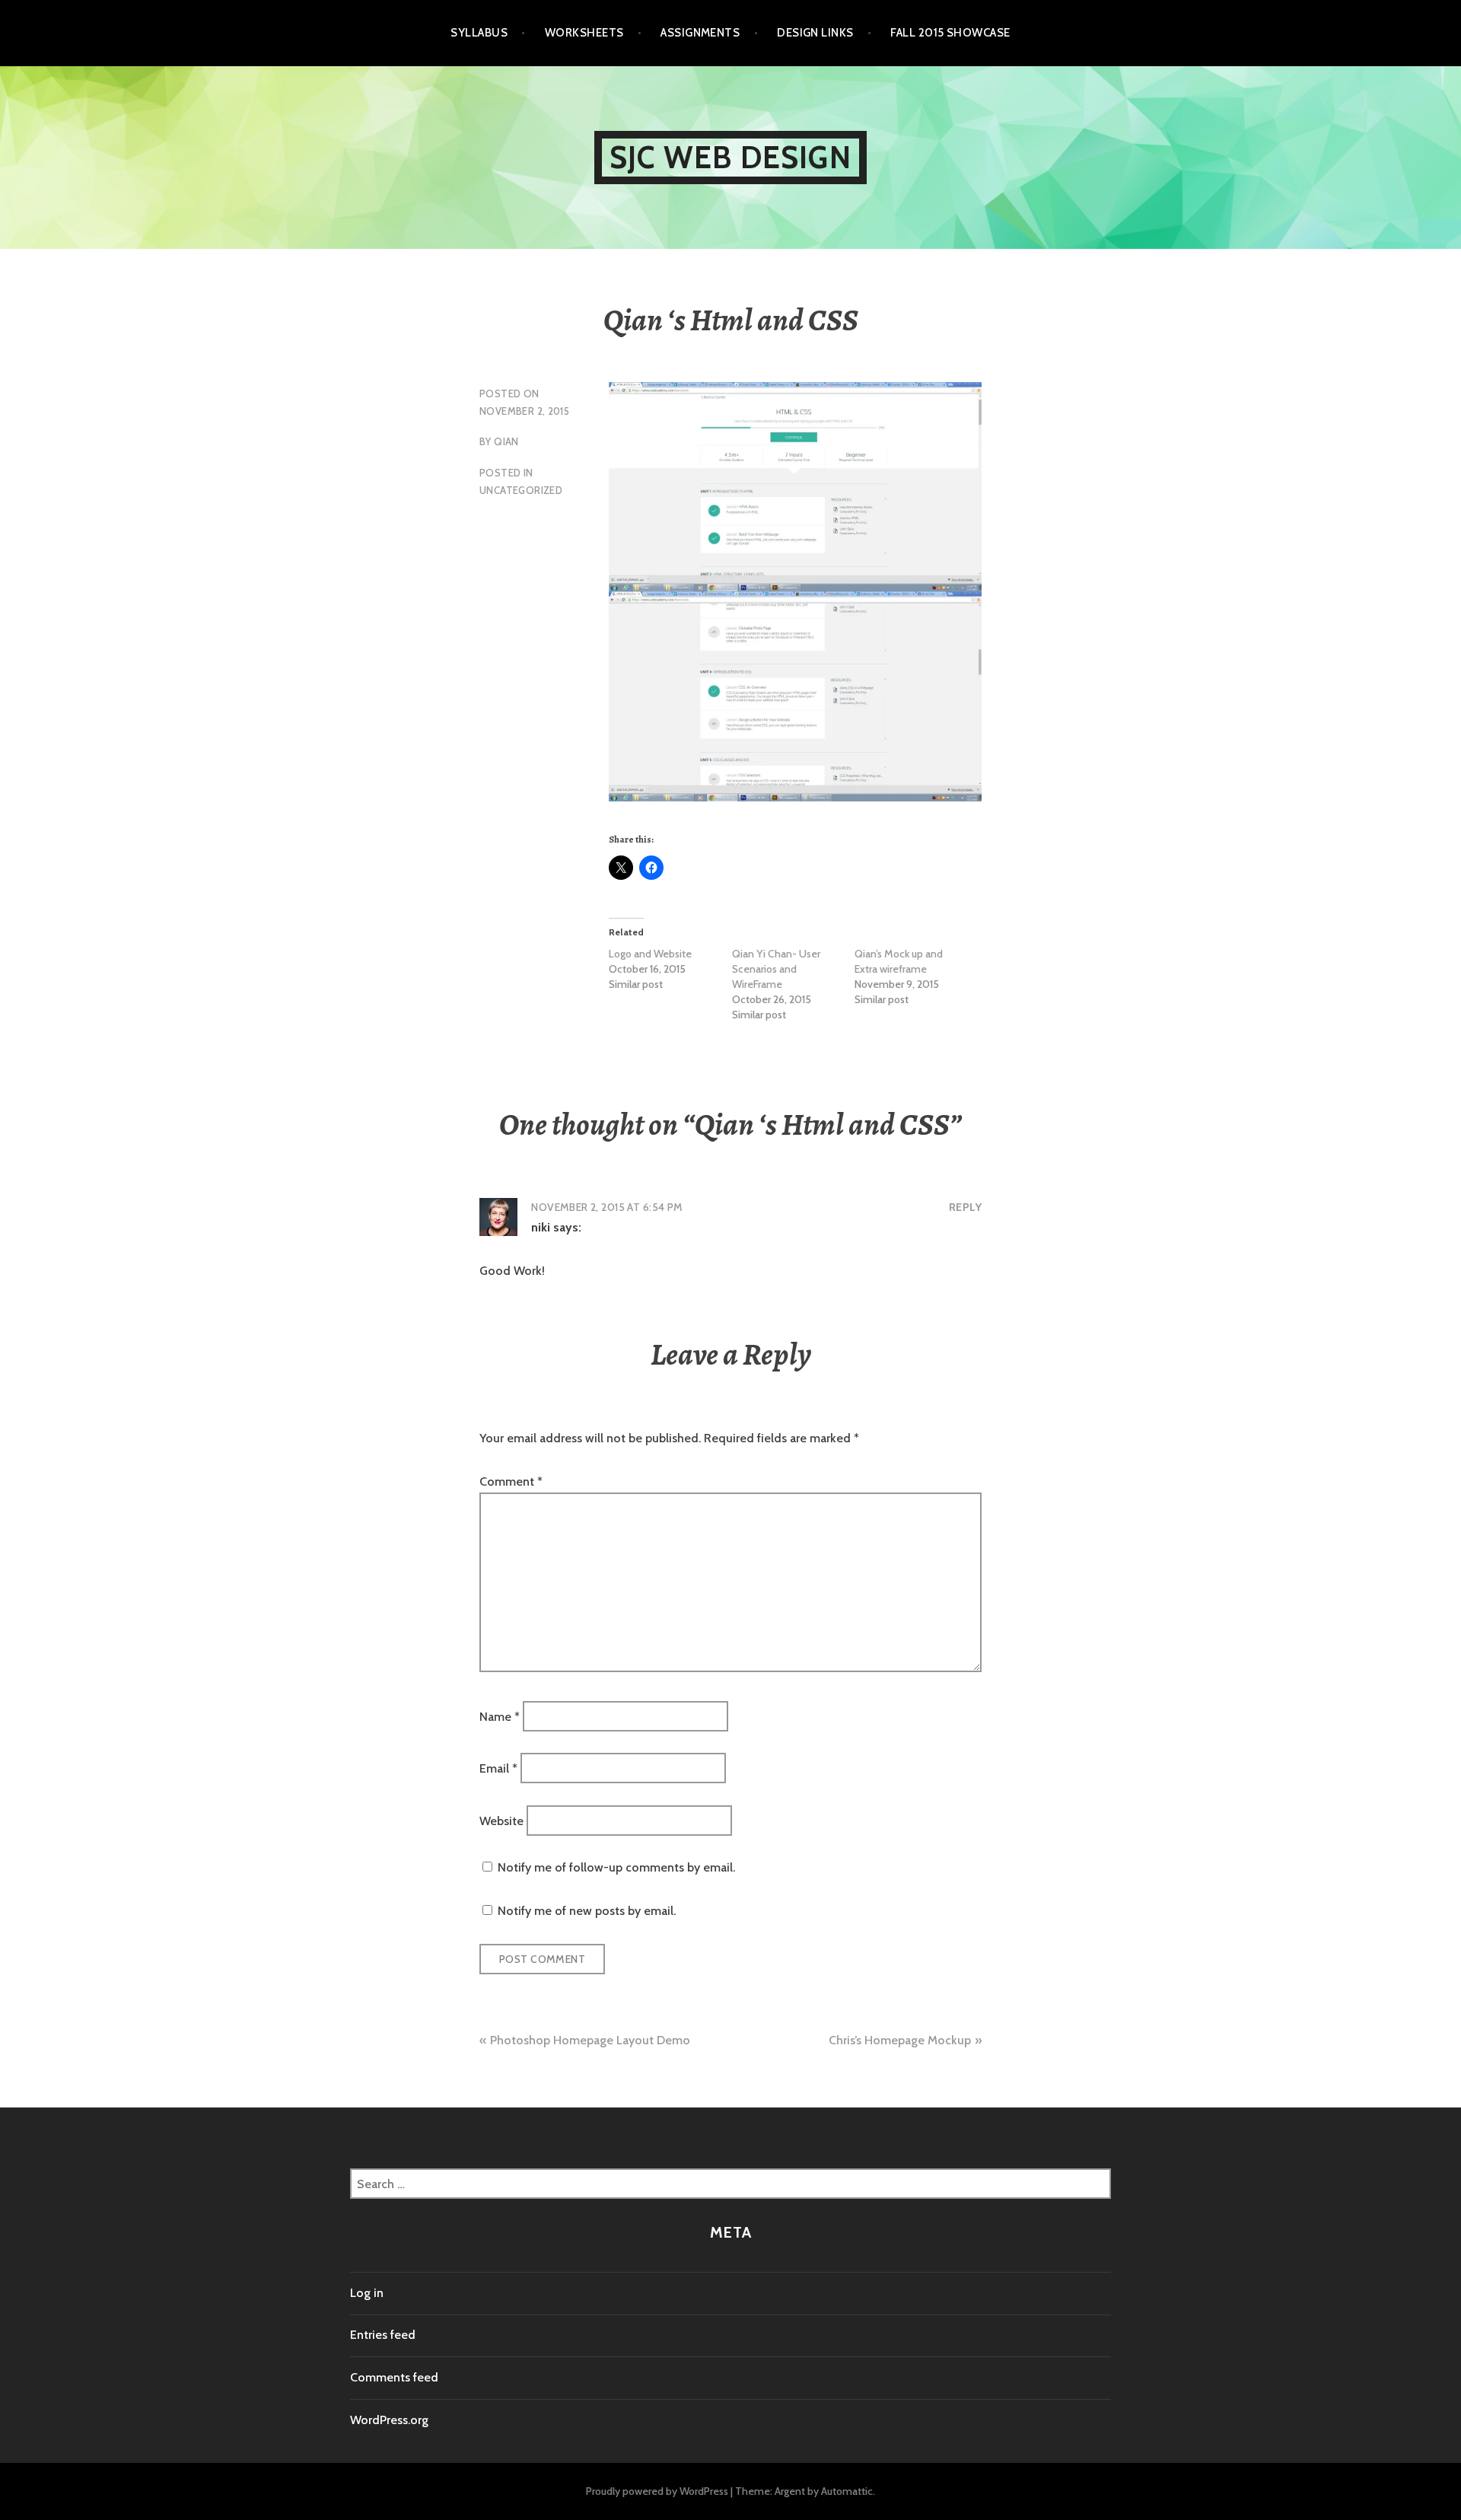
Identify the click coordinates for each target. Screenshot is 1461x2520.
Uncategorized (521, 490)
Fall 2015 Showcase (950, 33)
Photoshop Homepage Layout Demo (590, 2040)
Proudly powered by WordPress (657, 2491)
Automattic (847, 2491)
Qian (506, 441)
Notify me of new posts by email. (587, 1911)
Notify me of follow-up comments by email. (616, 1867)
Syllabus (479, 33)
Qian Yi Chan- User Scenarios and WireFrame (776, 969)
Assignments (700, 33)
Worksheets (584, 33)
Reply (965, 1207)
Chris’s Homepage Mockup (900, 2040)
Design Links (815, 33)
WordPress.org (389, 2420)
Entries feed (383, 2335)
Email (498, 1768)
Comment (511, 1481)
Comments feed (394, 2377)
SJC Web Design (730, 157)
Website (501, 1820)
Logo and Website (650, 954)
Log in (367, 2293)
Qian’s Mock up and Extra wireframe (899, 961)
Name (500, 1716)
